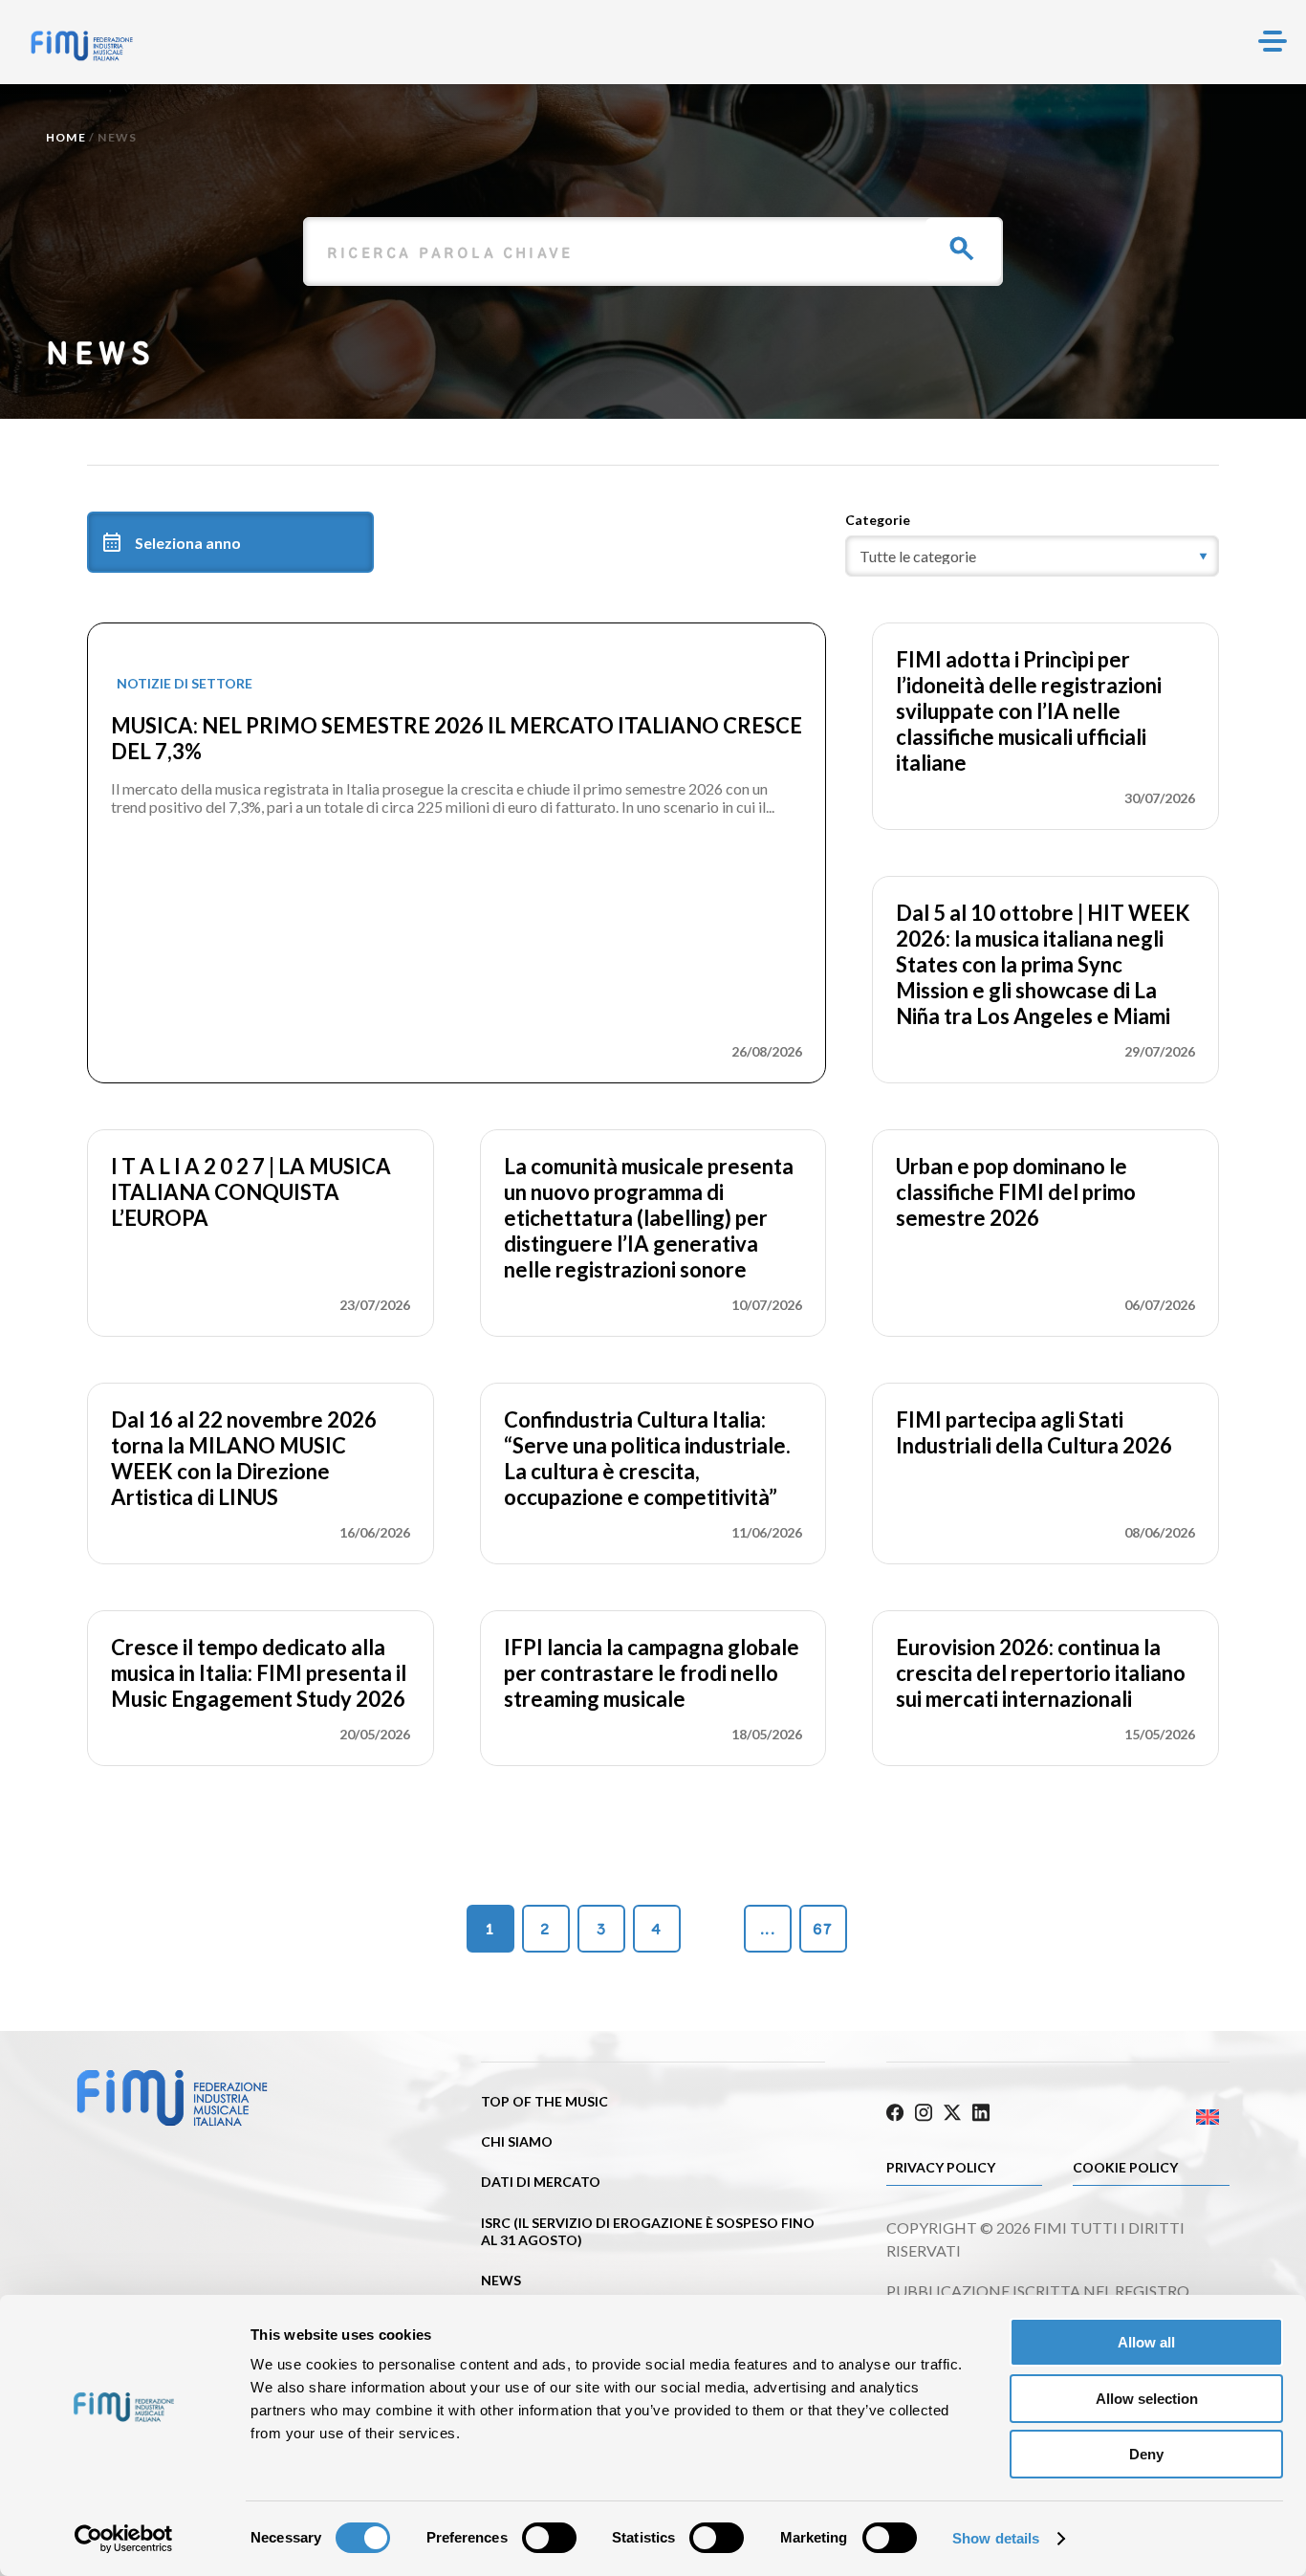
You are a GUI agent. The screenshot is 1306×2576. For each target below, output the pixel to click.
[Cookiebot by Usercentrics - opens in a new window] (124, 2539)
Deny (1146, 2454)
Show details (996, 2538)
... (768, 1929)
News (501, 2280)
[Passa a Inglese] (1143, 2118)
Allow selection (1147, 2399)
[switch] (549, 2538)
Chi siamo (517, 2141)
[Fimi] (82, 46)
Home (66, 137)
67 (823, 1929)
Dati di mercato (541, 2182)
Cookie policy (1125, 2167)
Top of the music (544, 2101)
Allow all (1146, 2342)
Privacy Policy (941, 2167)
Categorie (878, 520)
